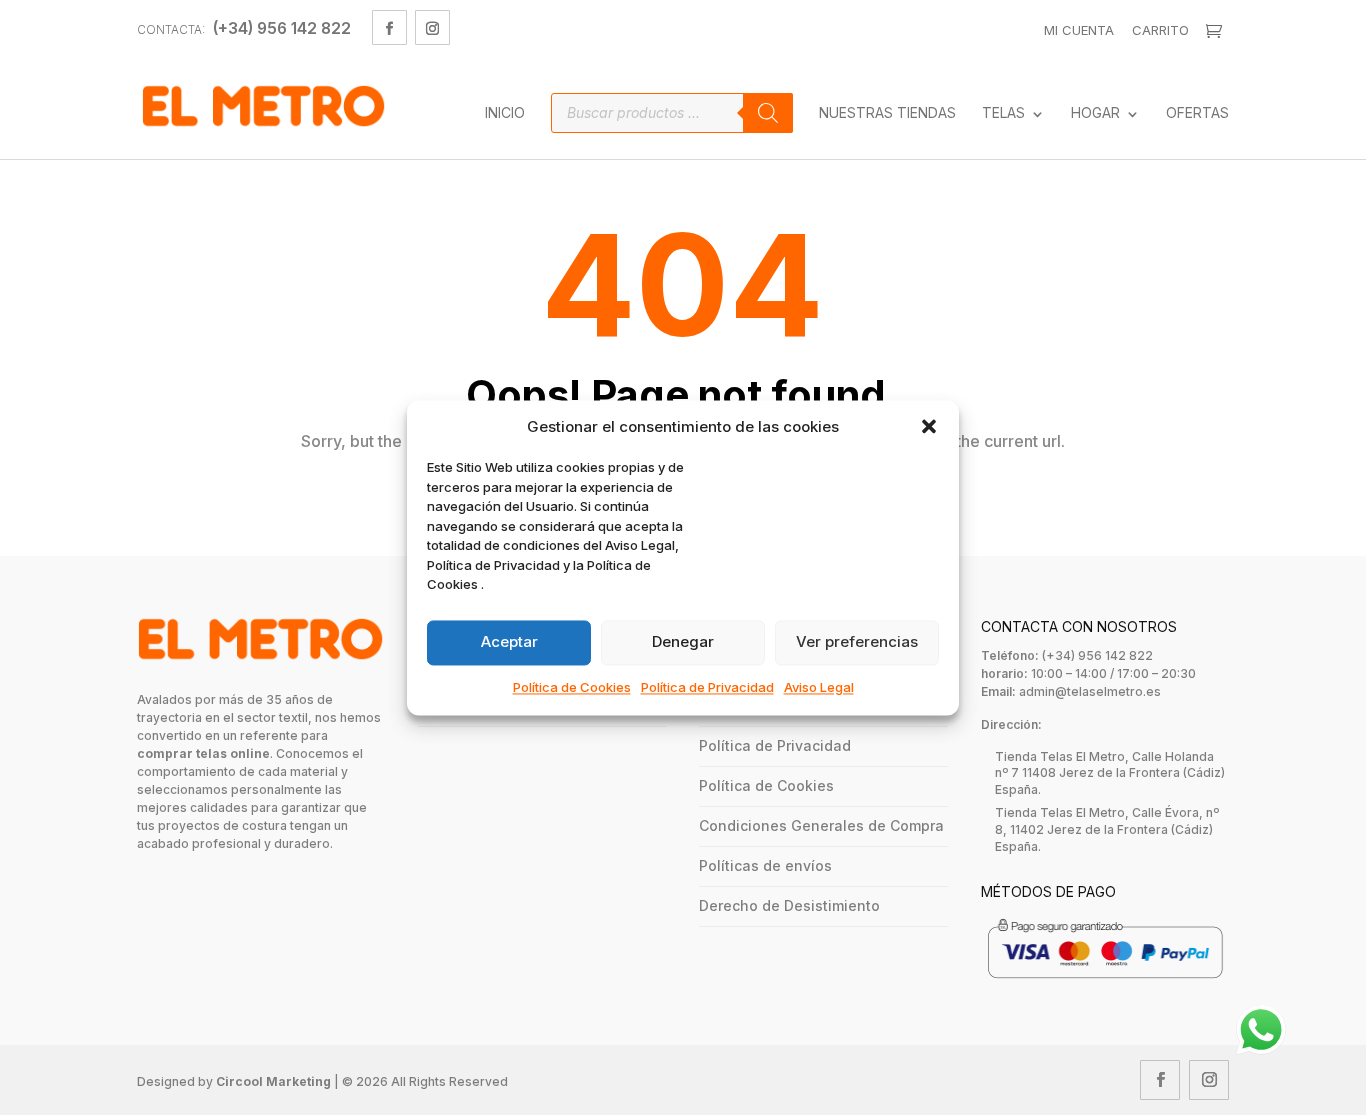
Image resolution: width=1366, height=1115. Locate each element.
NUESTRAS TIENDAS (887, 113)
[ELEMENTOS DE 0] (1216, 31)
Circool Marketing (273, 1081)
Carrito (1160, 30)
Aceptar (509, 642)
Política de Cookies (572, 687)
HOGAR (1095, 113)
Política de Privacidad (707, 687)
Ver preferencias (857, 642)
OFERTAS (1197, 113)
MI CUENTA (1079, 30)
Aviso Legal (819, 687)
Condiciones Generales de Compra (821, 825)
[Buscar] (768, 113)
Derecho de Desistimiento (789, 905)
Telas (1003, 113)
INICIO (505, 113)
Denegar (683, 642)
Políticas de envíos (765, 865)
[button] (929, 427)
